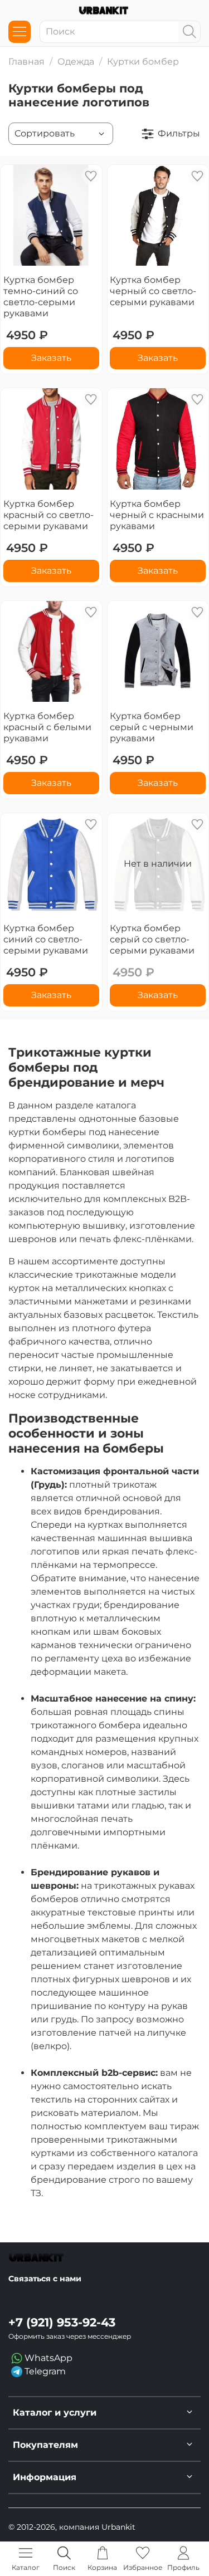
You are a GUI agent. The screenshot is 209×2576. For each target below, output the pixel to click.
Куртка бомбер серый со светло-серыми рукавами (152, 939)
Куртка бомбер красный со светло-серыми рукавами (48, 515)
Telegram (44, 2371)
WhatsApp (47, 2358)
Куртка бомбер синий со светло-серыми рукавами (46, 939)
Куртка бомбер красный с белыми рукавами (47, 727)
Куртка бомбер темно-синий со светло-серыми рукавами (41, 297)
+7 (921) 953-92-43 (62, 2322)
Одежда (76, 62)
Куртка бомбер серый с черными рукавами (152, 727)
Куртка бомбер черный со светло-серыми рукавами (153, 291)
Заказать (51, 358)
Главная (26, 62)
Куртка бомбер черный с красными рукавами (157, 515)
